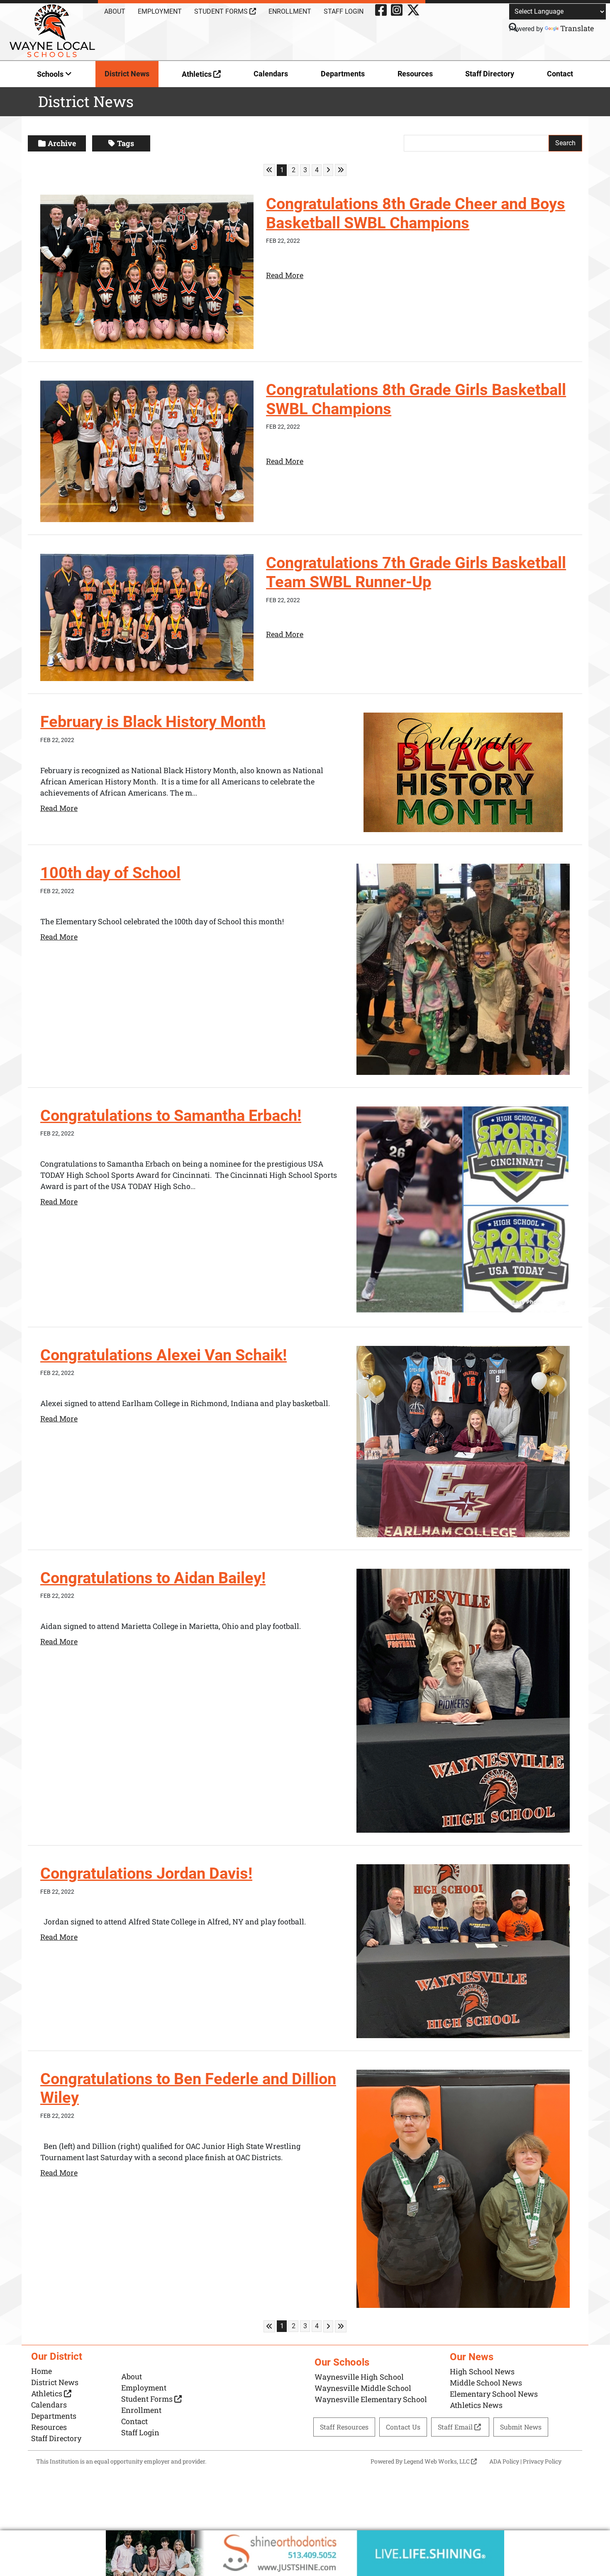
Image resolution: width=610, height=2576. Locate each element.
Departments (343, 74)
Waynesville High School (359, 2377)
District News (127, 74)
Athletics (198, 74)
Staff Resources (344, 2427)
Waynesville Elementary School (371, 2399)
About (115, 11)
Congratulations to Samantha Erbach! (171, 1116)
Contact (560, 74)
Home (41, 2371)
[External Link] (305, 2553)
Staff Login (344, 11)
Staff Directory (490, 74)
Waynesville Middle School (363, 2388)
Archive (62, 143)
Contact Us (403, 2427)
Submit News (521, 2427)
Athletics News (476, 2405)
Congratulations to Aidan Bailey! (153, 1578)
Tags (126, 143)
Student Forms (222, 11)
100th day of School (110, 873)
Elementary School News (494, 2394)
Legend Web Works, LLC (437, 2461)
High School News (482, 2371)
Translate (577, 28)
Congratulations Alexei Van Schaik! (163, 1355)
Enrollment (290, 11)
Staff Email (456, 2427)
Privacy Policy (542, 2461)
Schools (51, 74)
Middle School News (486, 2383)
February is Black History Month (153, 722)
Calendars (271, 74)
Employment (160, 11)
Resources (415, 74)
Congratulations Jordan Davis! (146, 1873)
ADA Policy (504, 2461)
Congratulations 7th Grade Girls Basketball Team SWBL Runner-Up (416, 572)
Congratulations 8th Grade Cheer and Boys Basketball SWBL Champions (416, 213)
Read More (285, 275)
